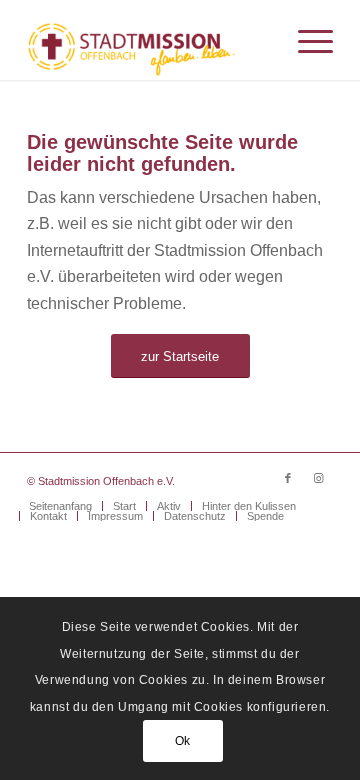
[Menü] (305, 40)
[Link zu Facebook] (288, 478)
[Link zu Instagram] (318, 478)
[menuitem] (305, 40)
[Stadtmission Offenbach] (149, 40)
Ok (183, 741)
